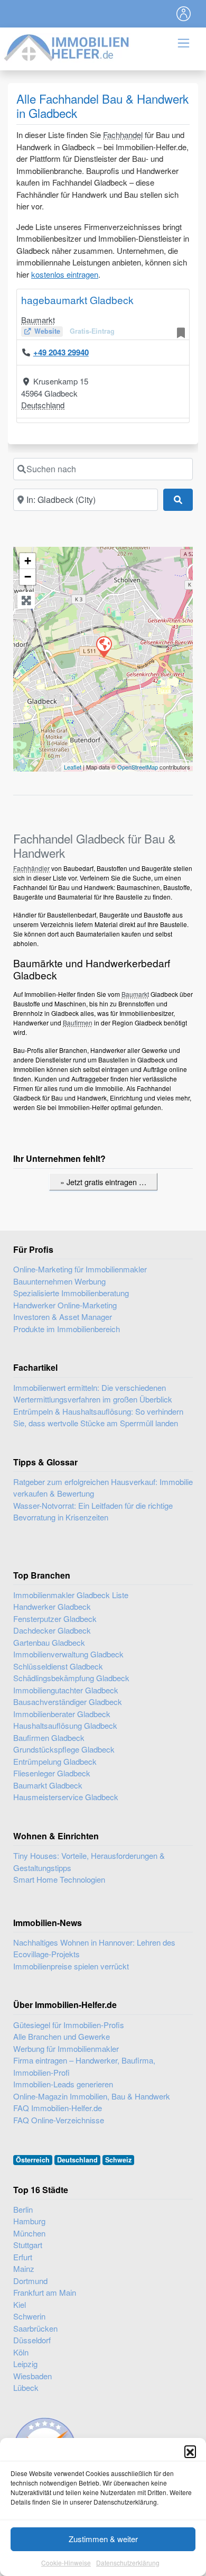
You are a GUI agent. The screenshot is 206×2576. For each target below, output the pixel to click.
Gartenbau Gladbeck (49, 1642)
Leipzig (25, 2364)
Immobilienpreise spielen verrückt (71, 1966)
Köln (21, 2352)
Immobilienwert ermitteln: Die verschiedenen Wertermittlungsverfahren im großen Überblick (93, 1394)
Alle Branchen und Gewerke (62, 2036)
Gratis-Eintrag (92, 331)
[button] (190, 2451)
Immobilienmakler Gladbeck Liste (71, 1595)
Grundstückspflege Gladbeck (64, 1749)
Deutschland (43, 405)
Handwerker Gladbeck (52, 1606)
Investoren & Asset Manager (63, 1317)
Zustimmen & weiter (103, 2539)
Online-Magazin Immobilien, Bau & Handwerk (92, 2096)
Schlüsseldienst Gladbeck (58, 1666)
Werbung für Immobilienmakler (66, 2048)
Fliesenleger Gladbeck (52, 1773)
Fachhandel (123, 135)
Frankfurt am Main (45, 2292)
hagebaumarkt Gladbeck (77, 300)
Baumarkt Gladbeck (48, 1785)
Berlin (23, 2209)
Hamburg (29, 2221)
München (29, 2233)
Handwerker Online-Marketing (65, 1305)
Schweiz (118, 2160)
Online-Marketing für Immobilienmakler (80, 1269)
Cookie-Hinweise (66, 2563)
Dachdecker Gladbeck (52, 1630)
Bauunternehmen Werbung (59, 1281)
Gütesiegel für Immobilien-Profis (69, 2025)
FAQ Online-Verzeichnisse (59, 2120)
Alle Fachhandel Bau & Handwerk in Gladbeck (102, 106)
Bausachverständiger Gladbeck (68, 1702)
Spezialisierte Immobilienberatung (71, 1293)
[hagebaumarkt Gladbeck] (104, 646)
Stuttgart (28, 2245)
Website (47, 331)
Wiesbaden (32, 2376)
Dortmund (30, 2281)
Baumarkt (38, 320)
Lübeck (26, 2387)
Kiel (20, 2304)
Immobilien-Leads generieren (63, 2084)
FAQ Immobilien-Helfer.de (58, 2108)
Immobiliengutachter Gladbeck (66, 1690)
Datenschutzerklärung (128, 2563)
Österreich (33, 2160)
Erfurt (23, 2257)
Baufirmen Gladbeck (49, 1738)
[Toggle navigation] (184, 14)
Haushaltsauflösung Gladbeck (65, 1725)
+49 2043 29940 (61, 352)
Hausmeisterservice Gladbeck (66, 1797)
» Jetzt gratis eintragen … (103, 1182)
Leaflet (73, 767)
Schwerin (29, 2316)
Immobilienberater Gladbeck (62, 1714)
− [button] (28, 577)
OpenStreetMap (138, 767)
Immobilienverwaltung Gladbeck (68, 1654)
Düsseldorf (32, 2340)
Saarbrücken (35, 2328)
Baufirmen (78, 1023)
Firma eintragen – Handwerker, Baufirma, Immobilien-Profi (84, 2066)
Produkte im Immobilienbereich (67, 1329)
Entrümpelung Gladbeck (55, 1761)
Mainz (24, 2268)
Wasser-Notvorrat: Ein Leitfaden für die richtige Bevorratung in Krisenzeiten (93, 1511)
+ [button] (28, 561)
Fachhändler (31, 868)
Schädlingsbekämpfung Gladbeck (71, 1678)
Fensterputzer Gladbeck (55, 1619)
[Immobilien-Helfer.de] (67, 46)
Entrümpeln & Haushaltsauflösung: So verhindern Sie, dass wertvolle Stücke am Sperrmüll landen (98, 1417)
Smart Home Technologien (59, 1879)
